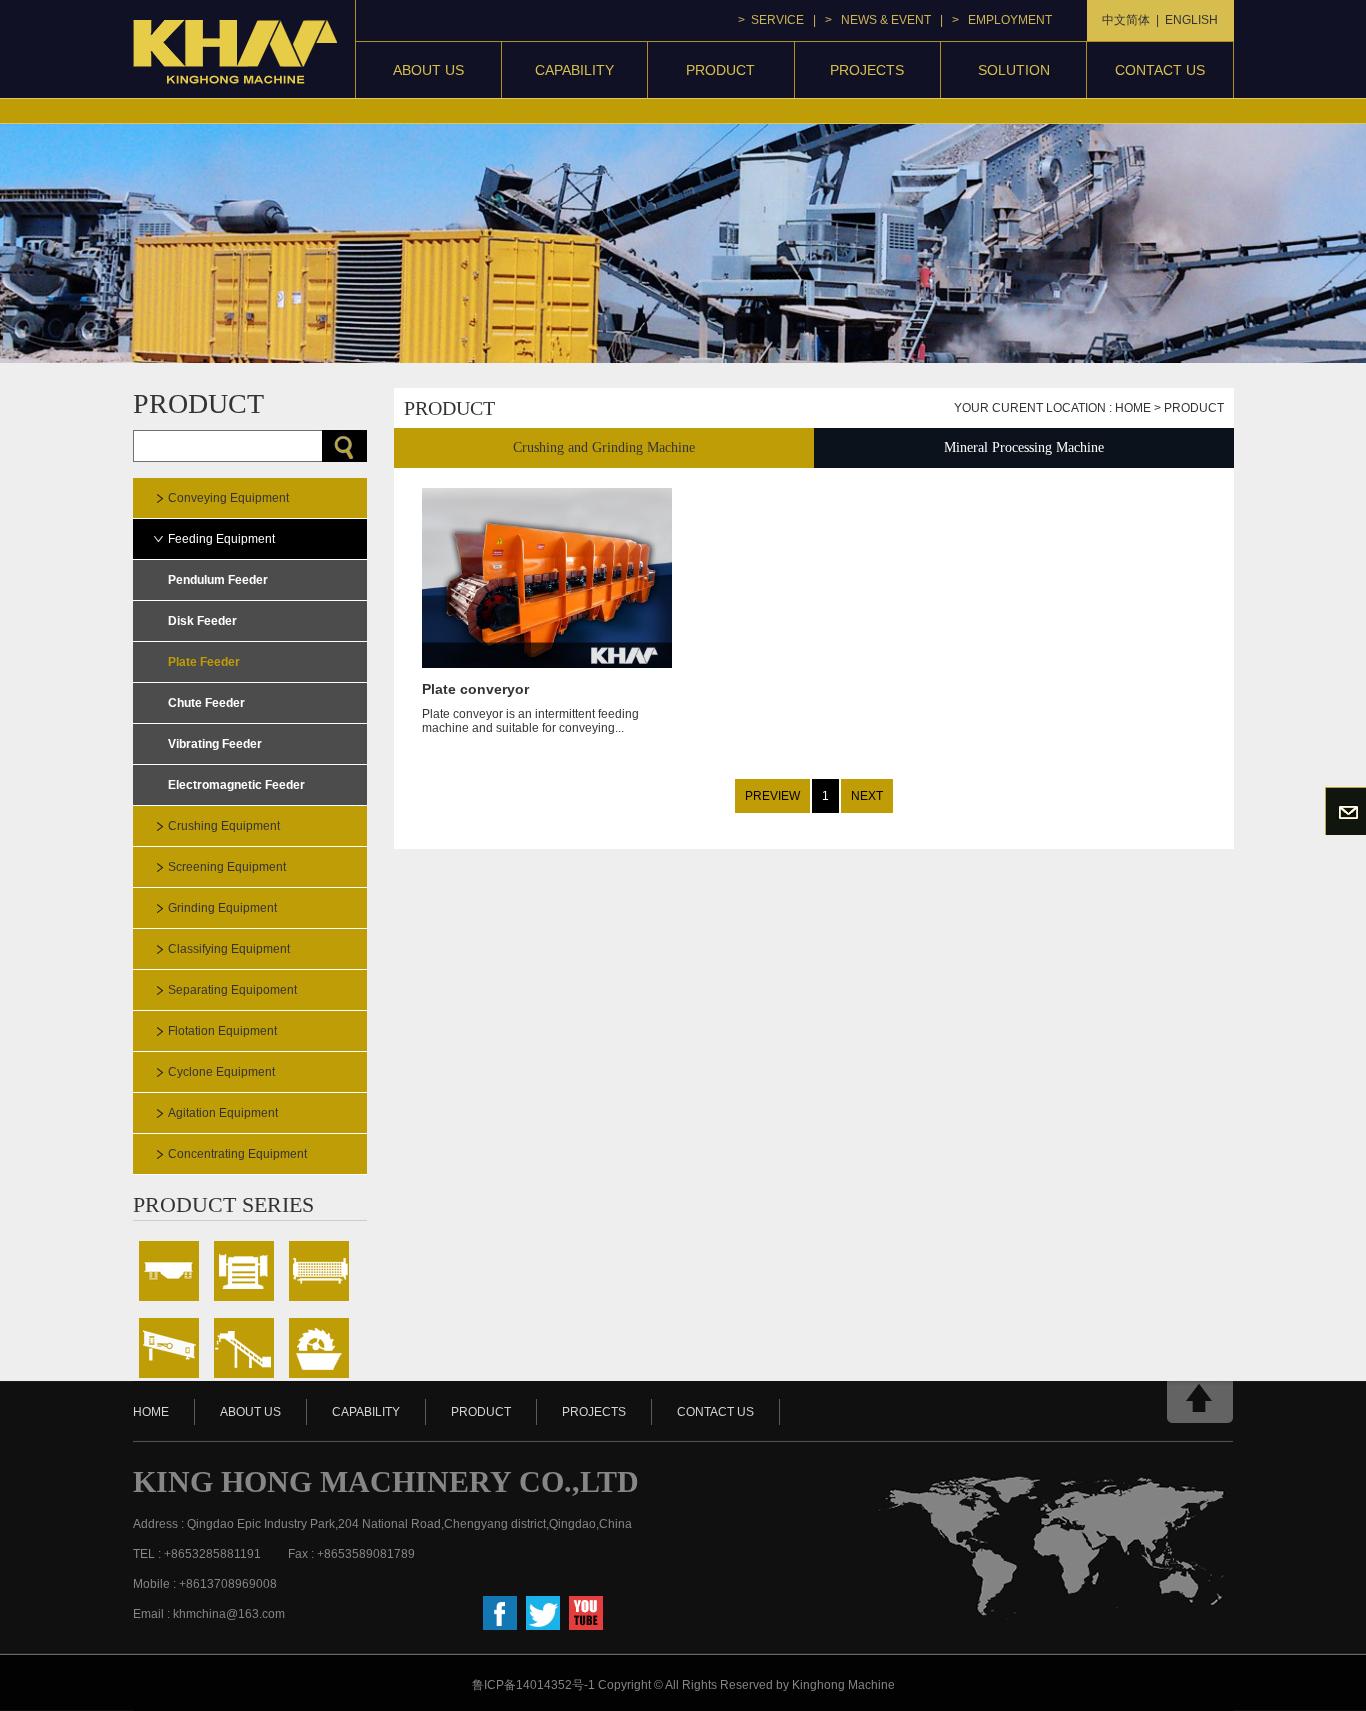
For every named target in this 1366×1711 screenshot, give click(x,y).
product (720, 70)
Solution (1014, 70)
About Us (428, 70)
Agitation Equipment (223, 1113)
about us (250, 1412)
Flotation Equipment (222, 1031)
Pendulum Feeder (218, 580)
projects (867, 70)
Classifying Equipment (229, 949)
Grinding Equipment (222, 908)
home (1133, 408)
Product (1194, 408)
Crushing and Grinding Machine (604, 447)
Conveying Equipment (228, 498)
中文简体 (1126, 20)
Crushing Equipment (224, 826)
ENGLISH (1191, 20)
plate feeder (204, 662)
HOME (151, 1412)
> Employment (1002, 20)
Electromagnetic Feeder (236, 785)
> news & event (878, 20)
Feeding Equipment (221, 539)
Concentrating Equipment (237, 1154)
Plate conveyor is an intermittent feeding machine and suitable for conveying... (530, 708)
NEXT (867, 796)
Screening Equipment (227, 867)
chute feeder (206, 703)
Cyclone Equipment (221, 1072)
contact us (1160, 70)
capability (574, 70)
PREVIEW (772, 796)
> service (771, 20)
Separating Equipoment (232, 990)
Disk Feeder (202, 621)
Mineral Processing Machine (1024, 447)
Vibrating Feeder (215, 744)
